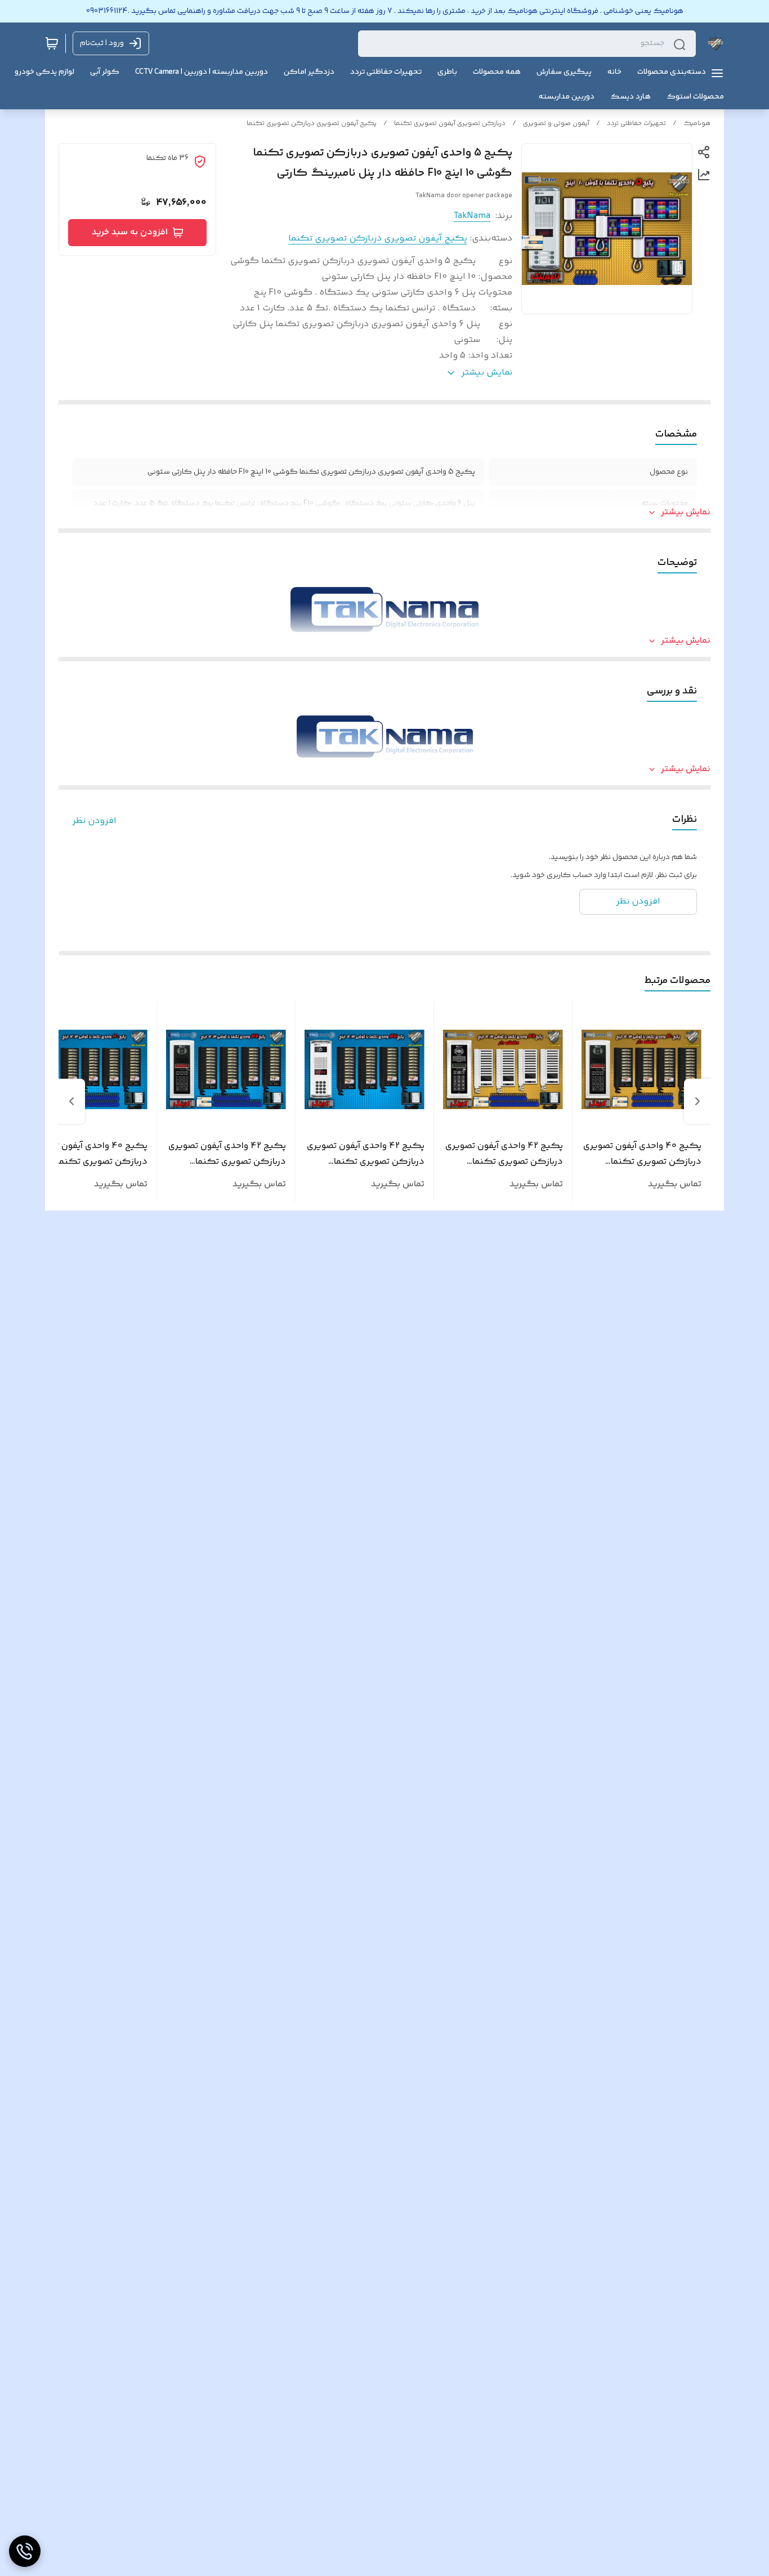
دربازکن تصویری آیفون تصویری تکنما (450, 124)
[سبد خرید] (52, 43)
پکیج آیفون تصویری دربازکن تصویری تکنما (312, 124)
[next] (71, 1101)
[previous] (698, 1101)
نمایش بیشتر (686, 513)
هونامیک (697, 124)
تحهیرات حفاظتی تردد (636, 124)
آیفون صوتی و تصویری (556, 124)
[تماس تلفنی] (25, 2551)
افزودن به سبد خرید (130, 232)
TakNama (472, 216)
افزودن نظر (94, 821)
